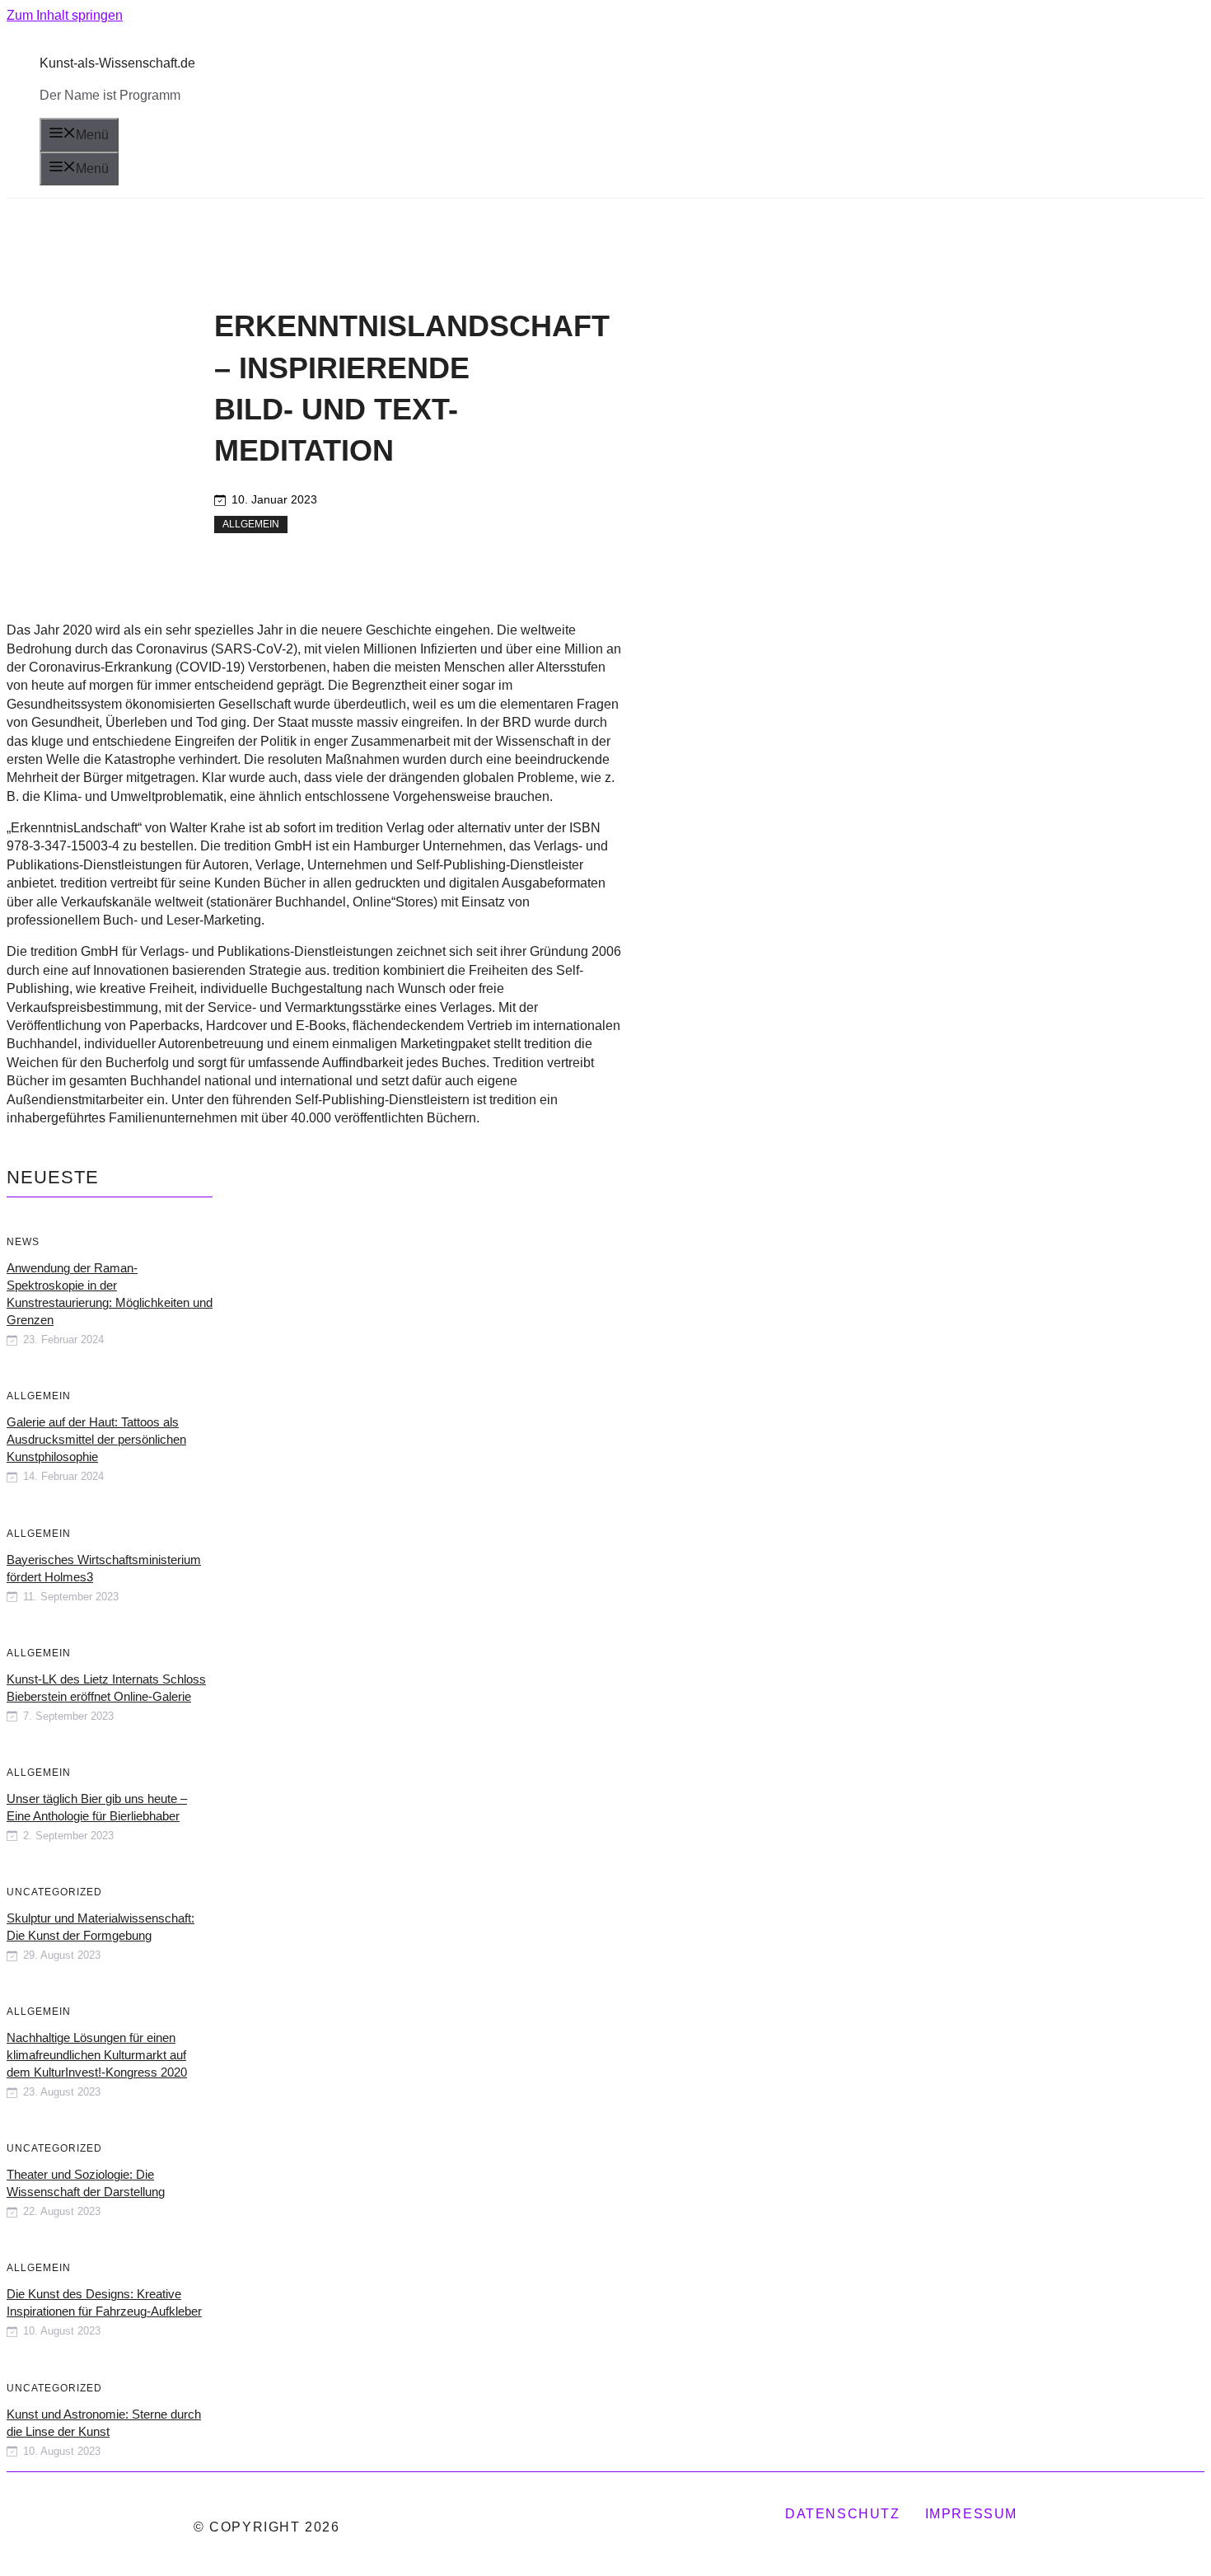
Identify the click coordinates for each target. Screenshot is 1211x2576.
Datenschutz (843, 2514)
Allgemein (251, 524)
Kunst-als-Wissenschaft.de (117, 63)
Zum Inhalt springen (65, 15)
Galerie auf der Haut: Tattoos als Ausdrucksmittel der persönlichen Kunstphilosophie (96, 1439)
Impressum (971, 2514)
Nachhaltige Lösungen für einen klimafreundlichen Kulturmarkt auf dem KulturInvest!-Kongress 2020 (97, 2055)
